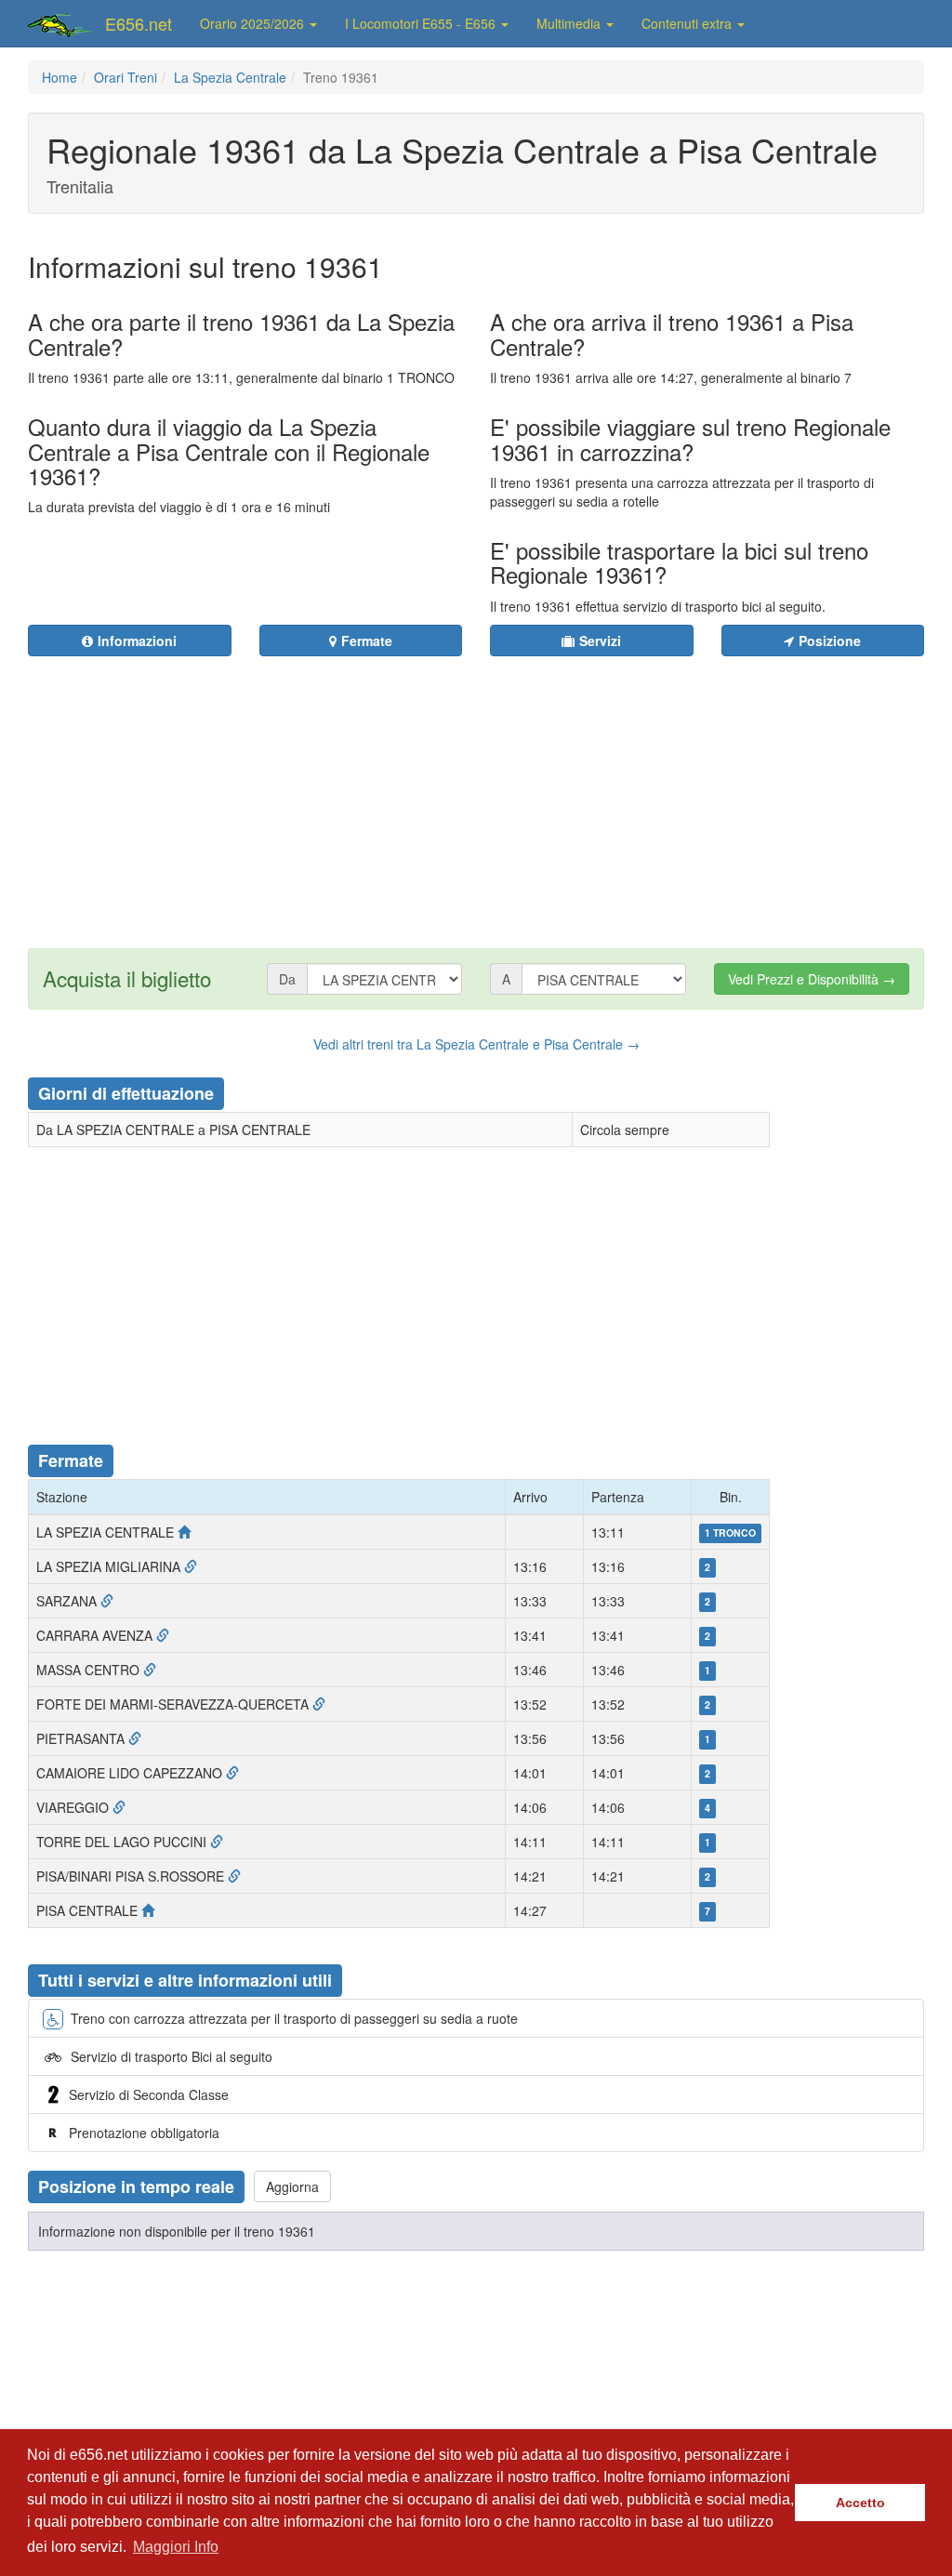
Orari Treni (126, 77)
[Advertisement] (545, 791)
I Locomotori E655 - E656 (422, 23)
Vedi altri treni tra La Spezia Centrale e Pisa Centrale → (476, 1044)
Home (59, 77)
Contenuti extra (688, 23)
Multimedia (570, 23)
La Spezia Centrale (230, 77)
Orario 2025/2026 (254, 23)
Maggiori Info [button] (176, 2547)
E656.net (139, 23)
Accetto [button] (860, 2503)
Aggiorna (292, 2186)
